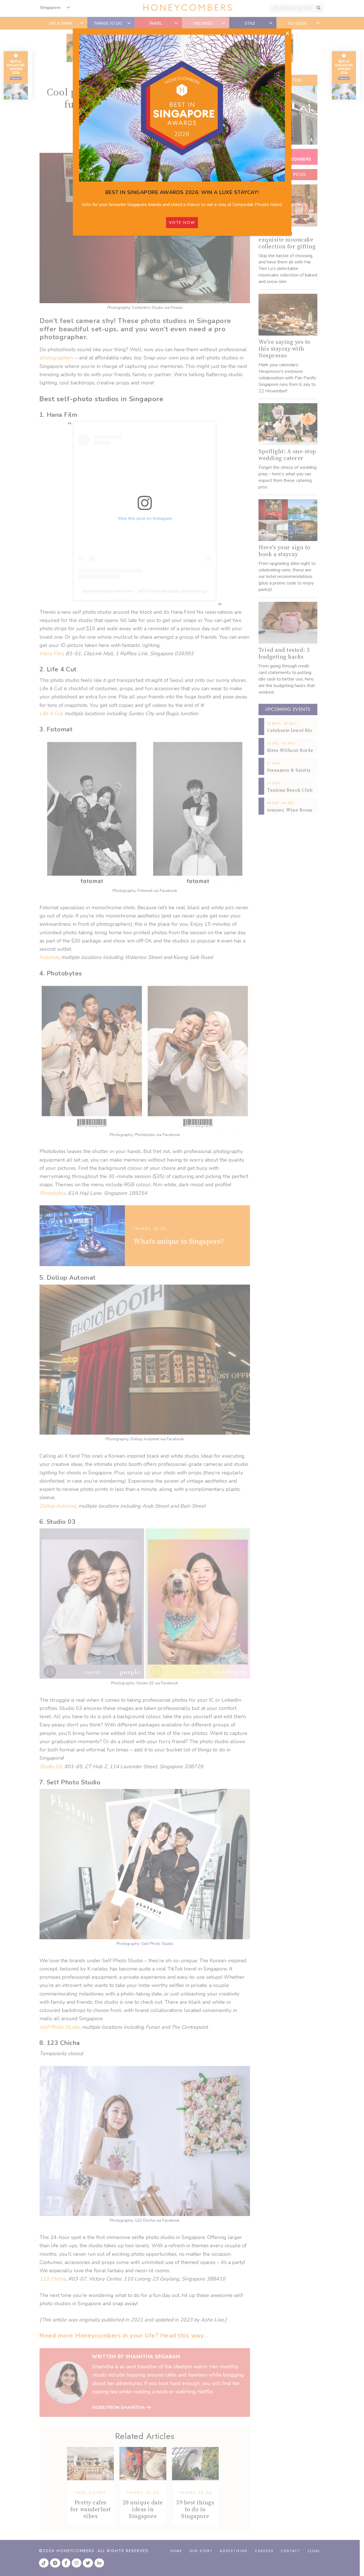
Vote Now (182, 222)
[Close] (287, 34)
